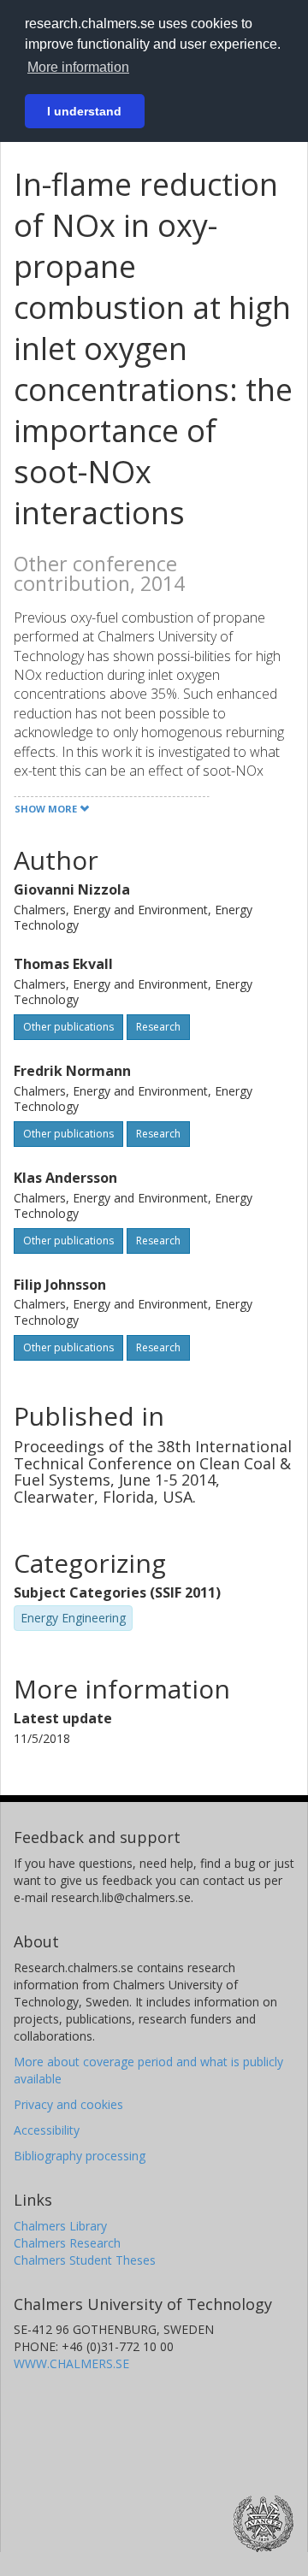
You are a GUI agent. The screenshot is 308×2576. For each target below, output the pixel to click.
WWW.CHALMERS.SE (71, 2363)
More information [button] (78, 67)
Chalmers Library (60, 2226)
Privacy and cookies (68, 2104)
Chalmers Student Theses (85, 2260)
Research (158, 1027)
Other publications (68, 1027)
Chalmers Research (67, 2243)
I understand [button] (84, 111)
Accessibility (47, 2130)
